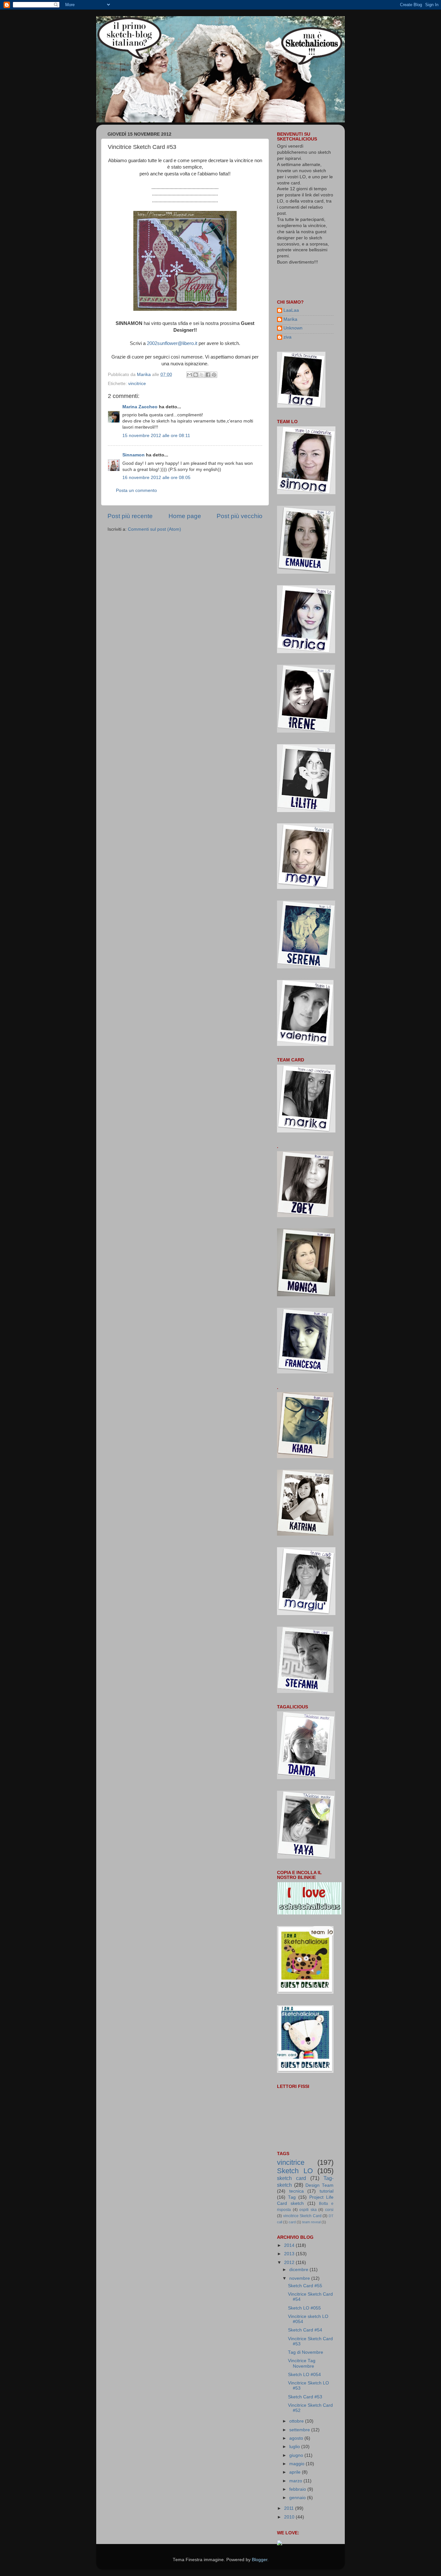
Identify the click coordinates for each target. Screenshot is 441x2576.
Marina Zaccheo (140, 407)
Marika (290, 319)
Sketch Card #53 (305, 2397)
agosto (297, 2438)
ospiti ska (308, 2210)
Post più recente (130, 516)
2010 (290, 2517)
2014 (290, 2245)
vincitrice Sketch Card (302, 2216)
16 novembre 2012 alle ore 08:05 (156, 478)
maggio (297, 2464)
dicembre (299, 2270)
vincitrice (137, 384)
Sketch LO (295, 2171)
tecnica (297, 2191)
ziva (287, 337)
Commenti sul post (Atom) (154, 529)
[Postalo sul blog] (196, 375)
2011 (290, 2508)
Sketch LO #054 (304, 2375)
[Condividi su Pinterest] (214, 375)
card (292, 2222)
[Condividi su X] (202, 375)
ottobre (297, 2421)
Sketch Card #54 (305, 2330)
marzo (296, 2481)
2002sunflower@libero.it (172, 343)
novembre (300, 2278)
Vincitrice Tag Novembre (302, 2363)
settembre (300, 2430)
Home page (185, 516)
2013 (290, 2254)
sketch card (292, 2178)
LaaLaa (291, 310)
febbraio (298, 2489)
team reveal (311, 2222)
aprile (296, 2472)
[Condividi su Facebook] (208, 375)
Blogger (260, 2560)
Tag (292, 2197)
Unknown (293, 328)
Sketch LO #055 (304, 2308)
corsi (329, 2210)
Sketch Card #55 (305, 2286)
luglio (295, 2447)
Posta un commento (136, 490)
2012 (290, 2263)
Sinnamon (133, 455)
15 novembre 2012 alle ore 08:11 (156, 436)
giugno (297, 2455)
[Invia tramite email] (190, 375)
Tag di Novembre (306, 2352)
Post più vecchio (240, 516)
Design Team (319, 2185)
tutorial (327, 2191)
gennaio (298, 2498)
